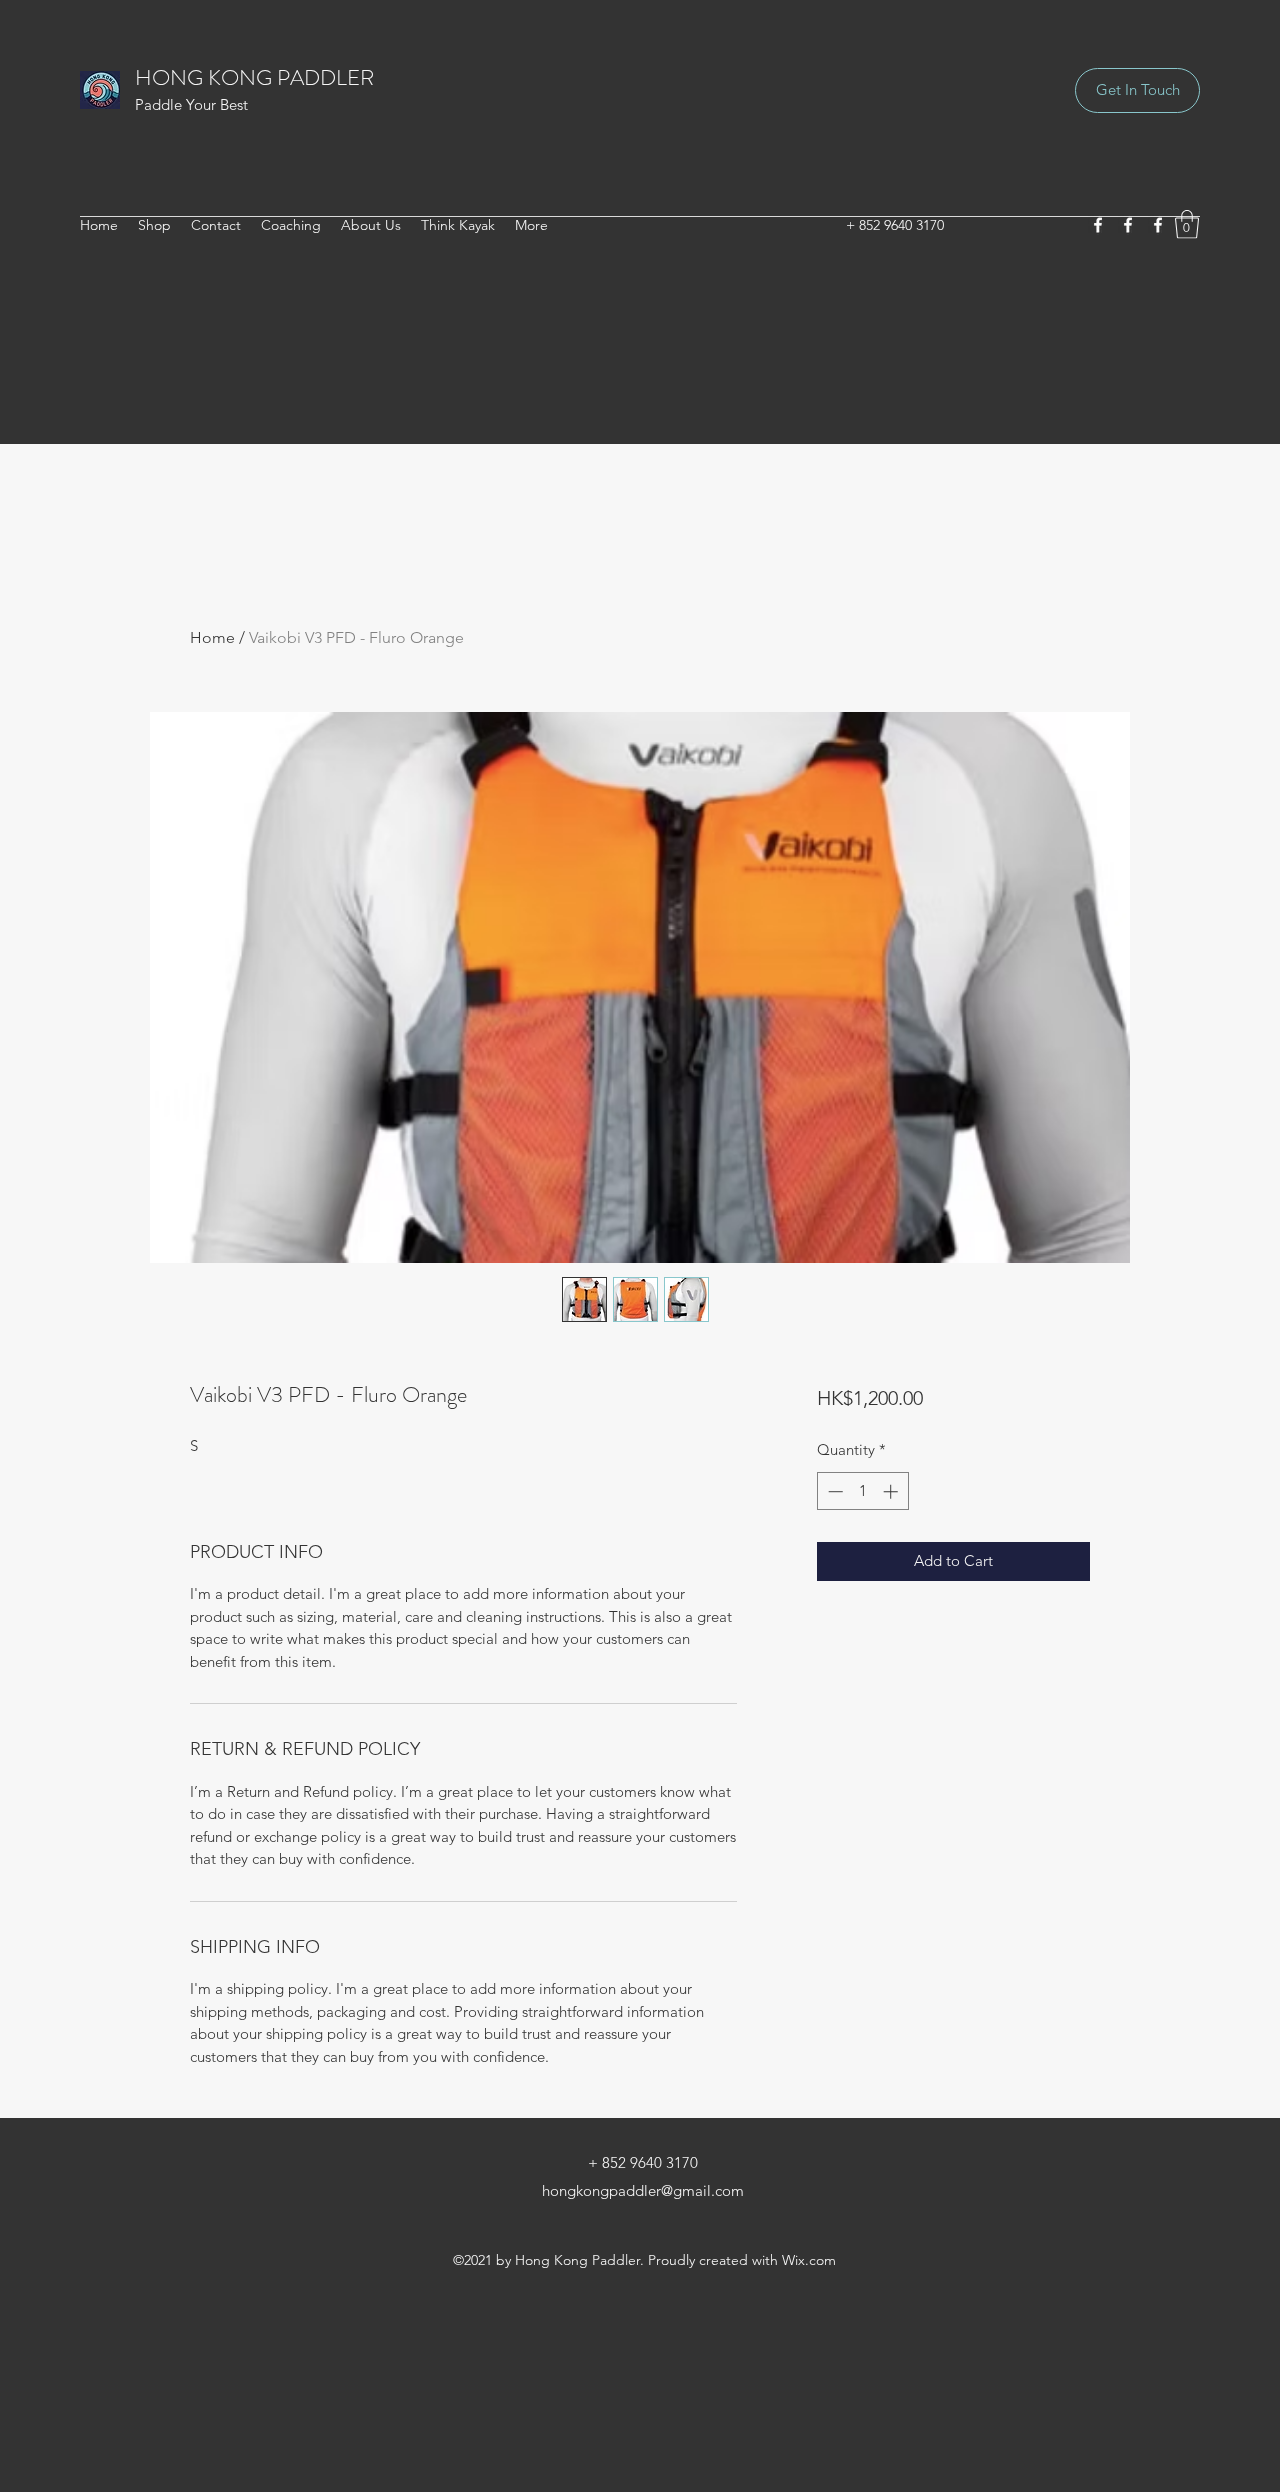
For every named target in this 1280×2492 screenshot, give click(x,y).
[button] (1187, 224)
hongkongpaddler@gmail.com (643, 2190)
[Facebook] (1098, 225)
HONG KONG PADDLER (254, 77)
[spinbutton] (862, 1491)
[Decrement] (833, 1491)
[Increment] (892, 1491)
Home (212, 637)
